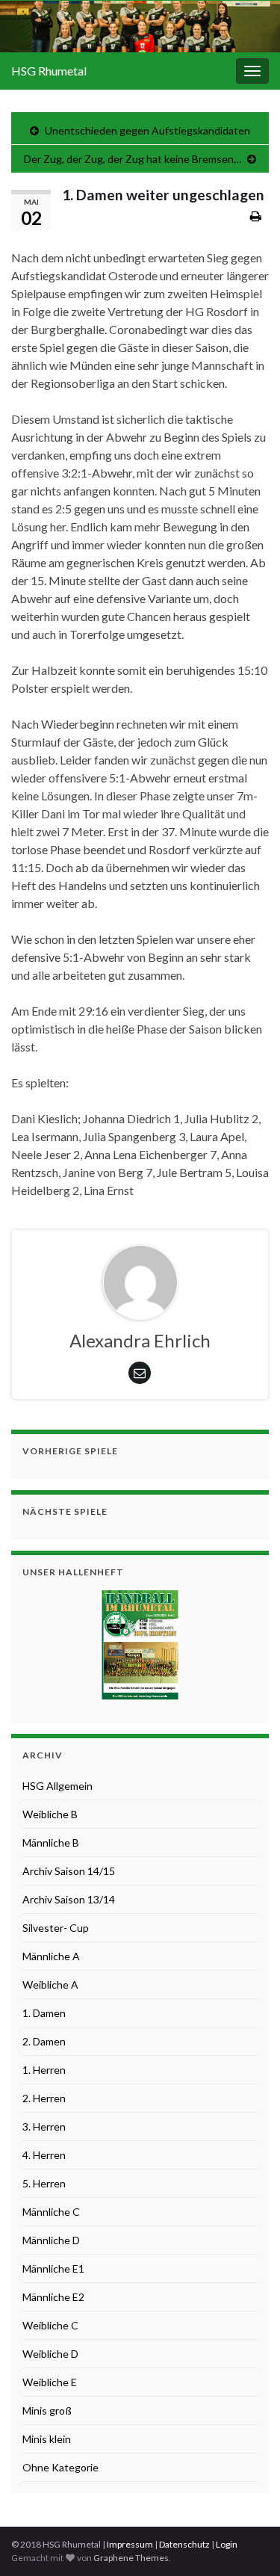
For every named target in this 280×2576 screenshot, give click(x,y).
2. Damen (44, 2041)
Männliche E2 (53, 2297)
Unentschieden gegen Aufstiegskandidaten (147, 130)
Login (227, 2544)
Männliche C (51, 2212)
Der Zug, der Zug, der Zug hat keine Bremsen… (133, 159)
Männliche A (51, 1956)
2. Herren (44, 2098)
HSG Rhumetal (49, 71)
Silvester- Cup (56, 1928)
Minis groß (47, 2410)
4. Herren (44, 2155)
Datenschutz (184, 2544)
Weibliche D (50, 2354)
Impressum (130, 2544)
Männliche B (51, 1843)
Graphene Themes (131, 2558)
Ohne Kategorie (60, 2467)
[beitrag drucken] (256, 216)
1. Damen (44, 2013)
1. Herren (44, 2070)
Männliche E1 (53, 2268)
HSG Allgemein (57, 1786)
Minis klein (47, 2439)
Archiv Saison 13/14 (69, 1899)
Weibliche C (50, 2325)
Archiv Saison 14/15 (69, 1871)
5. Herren (44, 2183)
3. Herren (44, 2126)
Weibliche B (50, 1814)
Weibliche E (50, 2382)
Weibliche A (50, 1984)
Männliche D (51, 2240)
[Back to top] (246, 2542)
